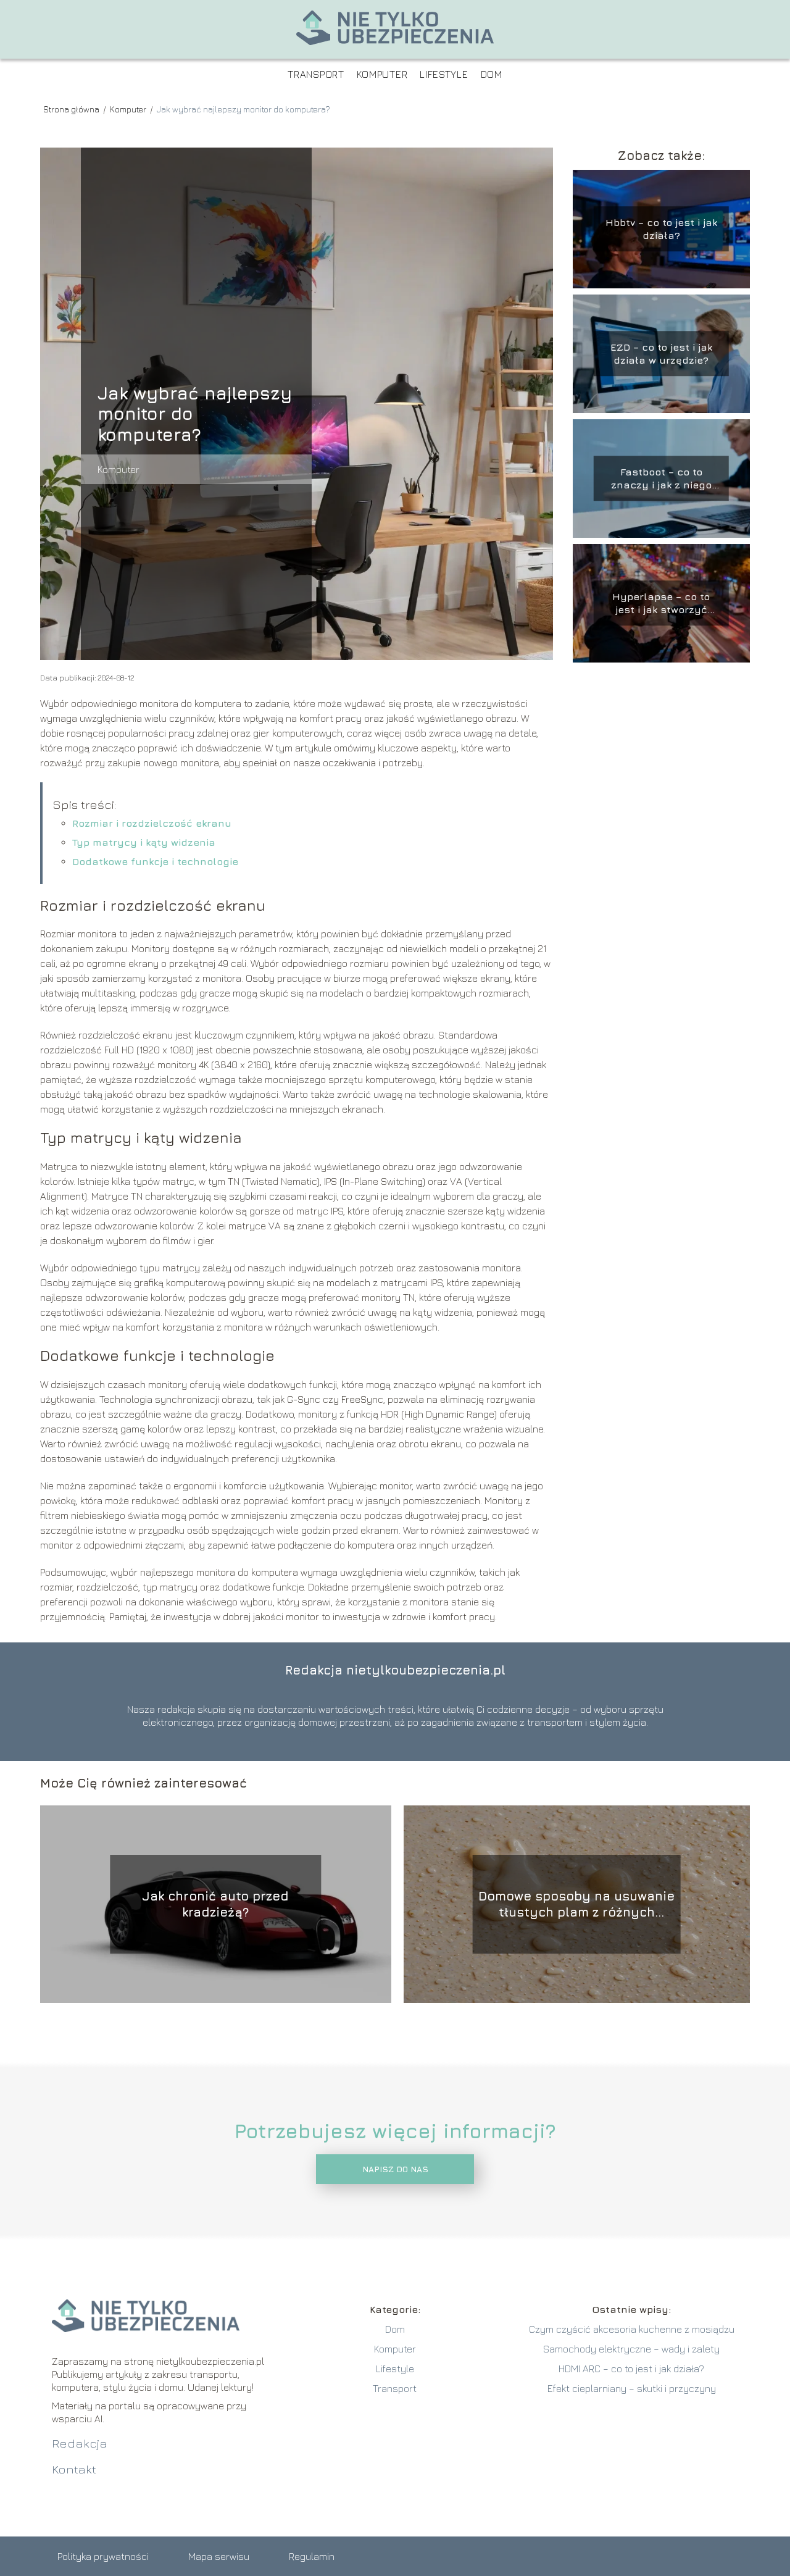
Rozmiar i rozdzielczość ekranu (152, 823)
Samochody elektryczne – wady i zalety (631, 2349)
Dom (492, 74)
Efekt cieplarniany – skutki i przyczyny (632, 2388)
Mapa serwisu (219, 2556)
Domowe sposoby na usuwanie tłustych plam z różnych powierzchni (576, 1905)
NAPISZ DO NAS (395, 2169)
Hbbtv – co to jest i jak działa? (661, 229)
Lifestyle (444, 74)
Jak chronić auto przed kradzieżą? (215, 1904)
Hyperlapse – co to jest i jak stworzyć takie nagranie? (661, 604)
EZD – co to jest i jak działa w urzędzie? (661, 353)
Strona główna (72, 109)
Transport (316, 74)
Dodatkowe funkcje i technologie (155, 861)
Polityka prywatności (103, 2556)
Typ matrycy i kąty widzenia (144, 842)
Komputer (382, 74)
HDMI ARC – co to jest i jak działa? (631, 2369)
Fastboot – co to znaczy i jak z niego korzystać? (661, 479)
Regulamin (312, 2556)
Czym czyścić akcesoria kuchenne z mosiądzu (632, 2329)
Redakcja (80, 2443)
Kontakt (74, 2469)
